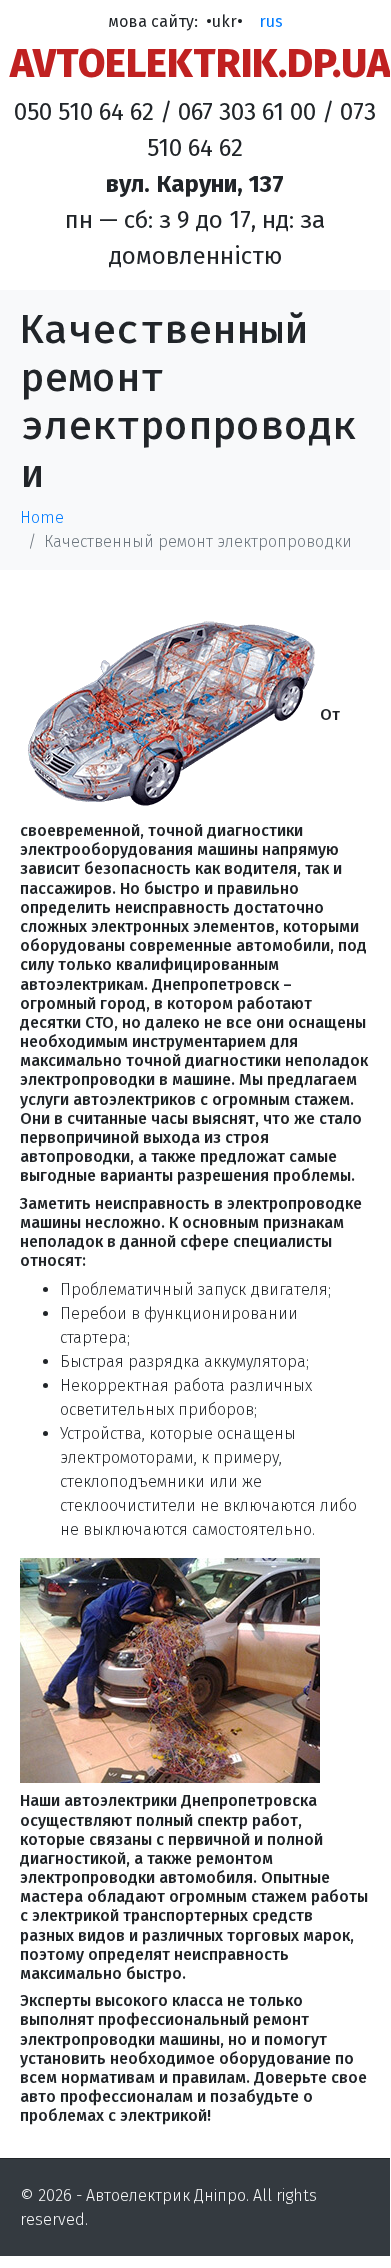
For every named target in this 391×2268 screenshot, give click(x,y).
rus (271, 21)
